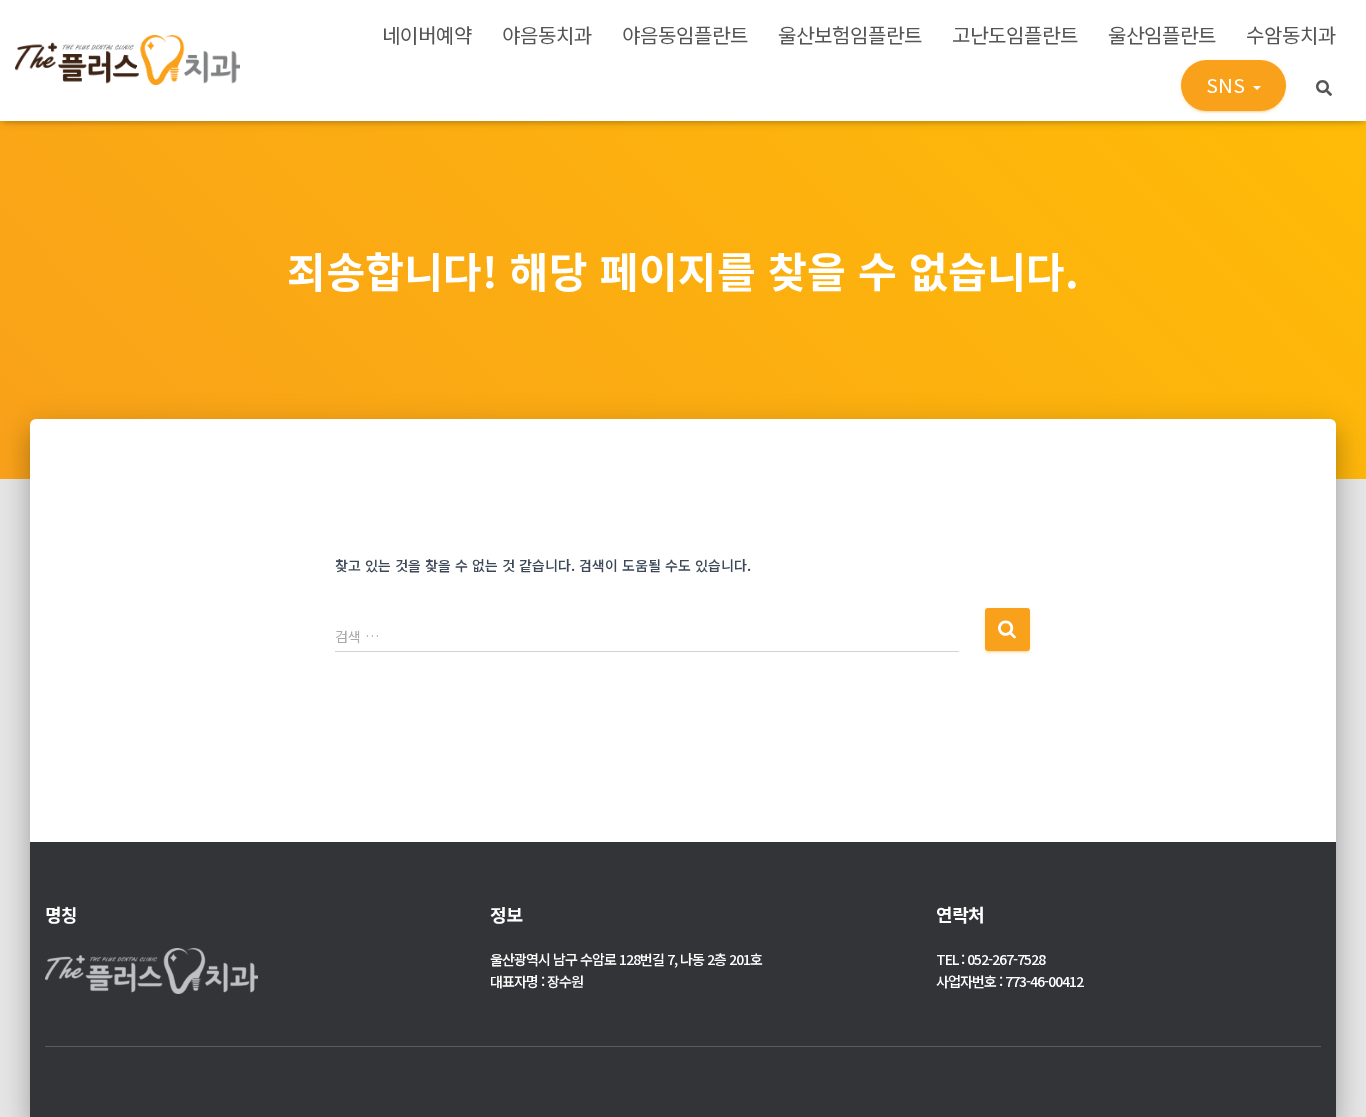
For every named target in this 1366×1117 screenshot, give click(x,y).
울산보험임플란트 (850, 34)
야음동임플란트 (685, 34)
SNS (1228, 84)
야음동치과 (547, 34)
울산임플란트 (1162, 34)
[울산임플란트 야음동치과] (127, 60)
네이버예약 (427, 34)
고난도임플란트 (1015, 34)
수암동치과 (1291, 34)
